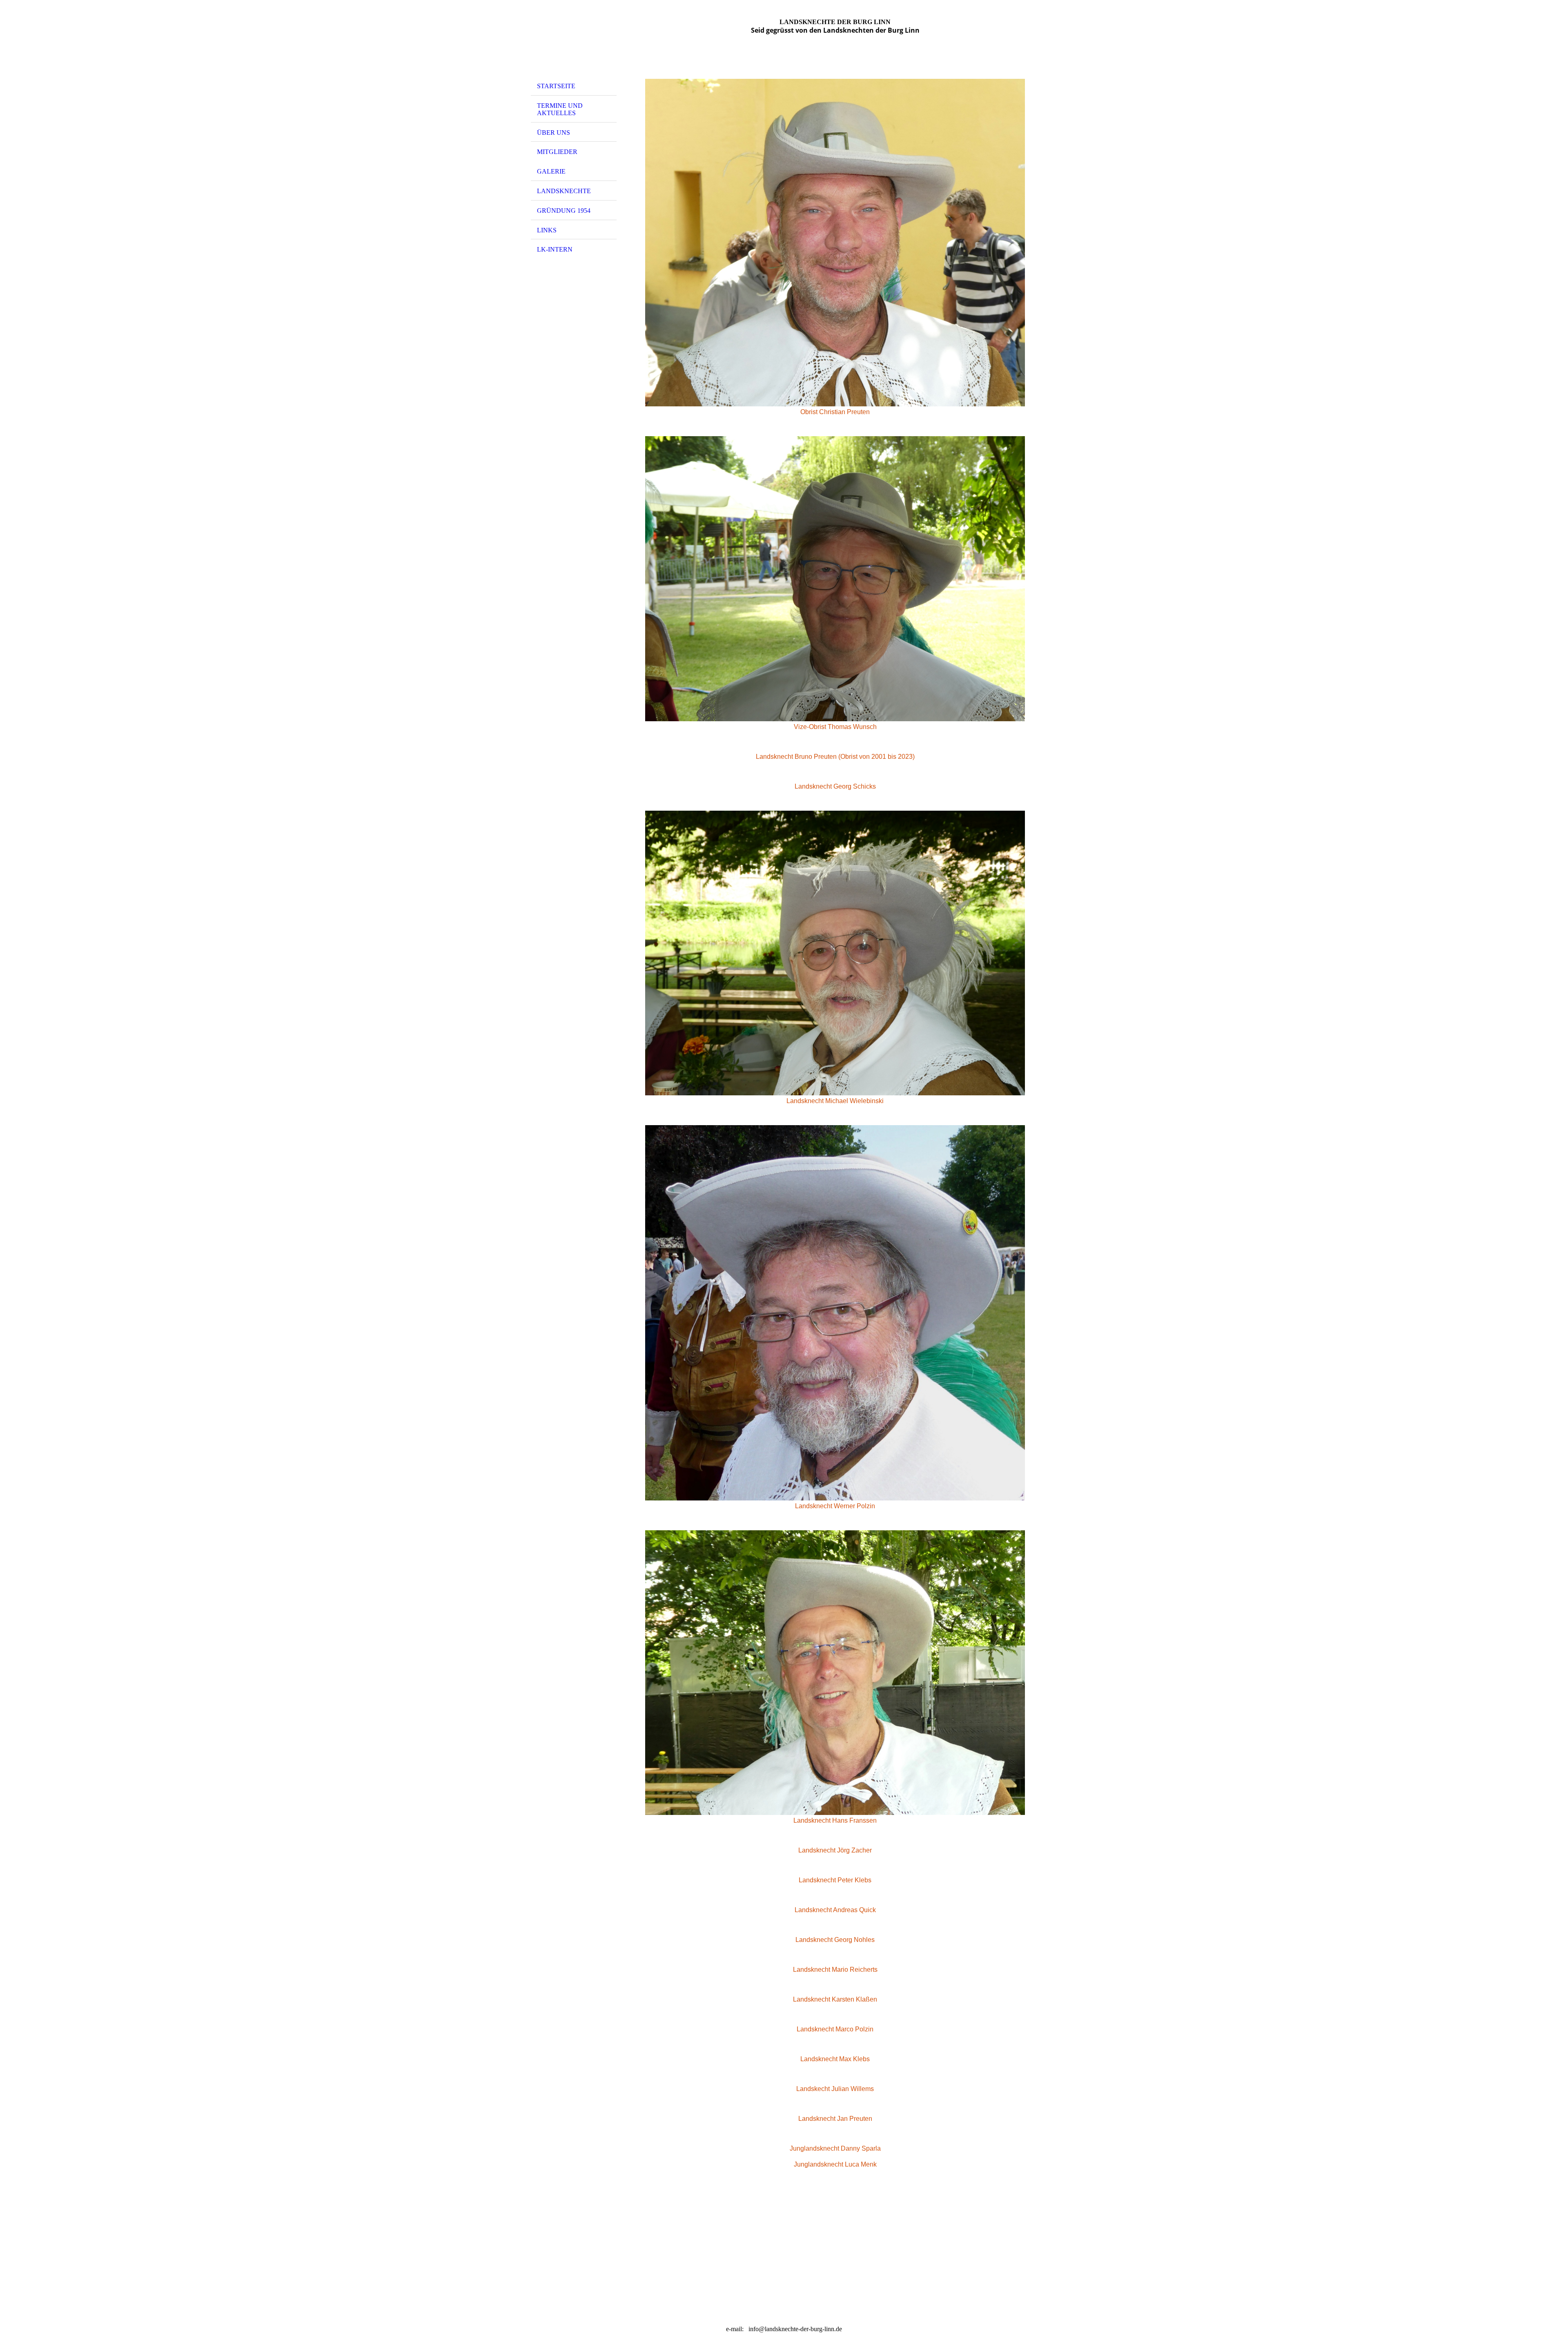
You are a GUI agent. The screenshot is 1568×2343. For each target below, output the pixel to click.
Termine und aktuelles (560, 109)
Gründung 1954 (564, 211)
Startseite (556, 86)
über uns (553, 133)
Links (547, 230)
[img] (574, 42)
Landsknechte (564, 191)
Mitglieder (557, 152)
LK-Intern (555, 249)
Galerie (551, 171)
